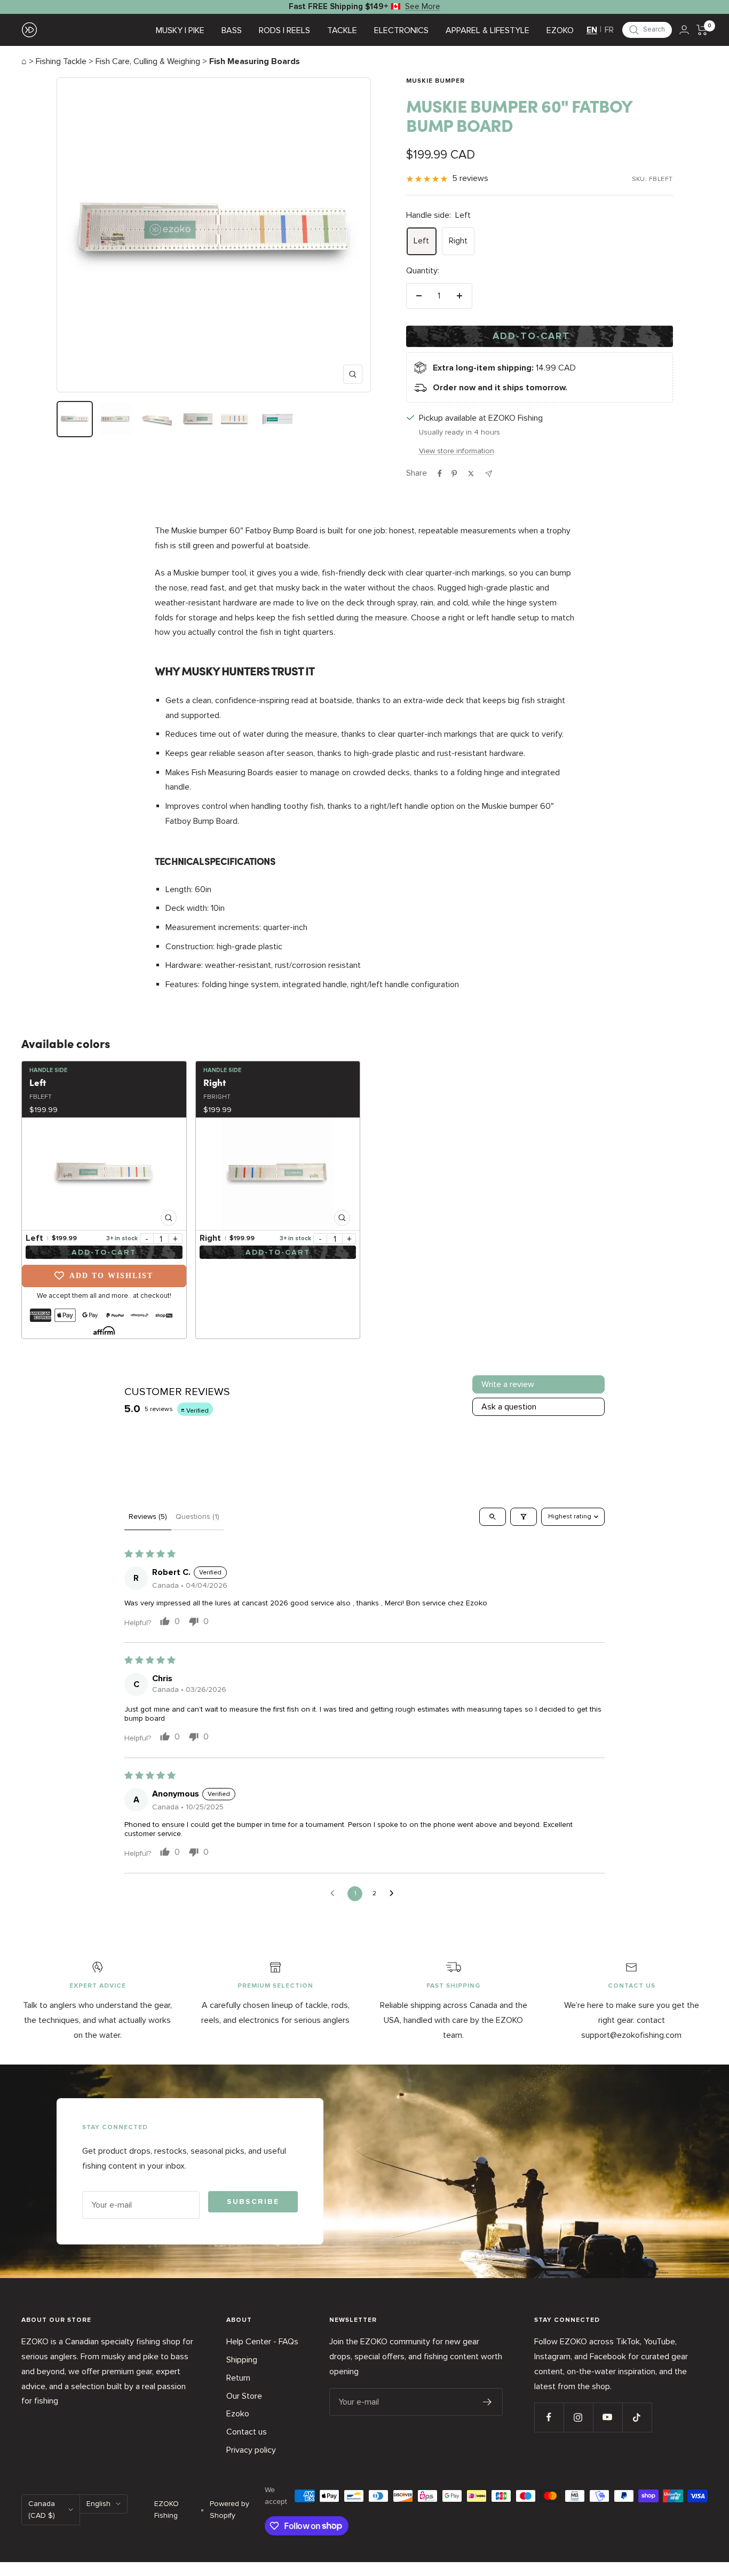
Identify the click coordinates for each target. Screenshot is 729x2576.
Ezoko (238, 2414)
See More (423, 6)
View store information (457, 451)
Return (238, 2378)
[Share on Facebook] (440, 474)
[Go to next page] (394, 1894)
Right (458, 241)
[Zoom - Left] (104, 1174)
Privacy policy (251, 2450)
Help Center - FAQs (262, 2342)
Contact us (247, 2432)
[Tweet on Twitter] (471, 474)
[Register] (488, 2402)
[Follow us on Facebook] (549, 2417)
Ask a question (509, 1407)
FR (609, 30)
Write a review (508, 1384)
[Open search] (493, 1517)
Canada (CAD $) (42, 2510)
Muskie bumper (435, 81)
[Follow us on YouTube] (608, 2417)
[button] (647, 30)
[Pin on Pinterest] (454, 474)
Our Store (244, 2396)
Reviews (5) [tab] (148, 1517)
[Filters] (524, 1517)
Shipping (242, 2360)
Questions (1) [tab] (197, 1517)
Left (421, 241)
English (98, 2504)
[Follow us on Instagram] (578, 2417)
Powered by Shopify (229, 2510)
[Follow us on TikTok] (637, 2417)
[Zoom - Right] (278, 1174)
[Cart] (702, 30)
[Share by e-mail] (489, 474)
